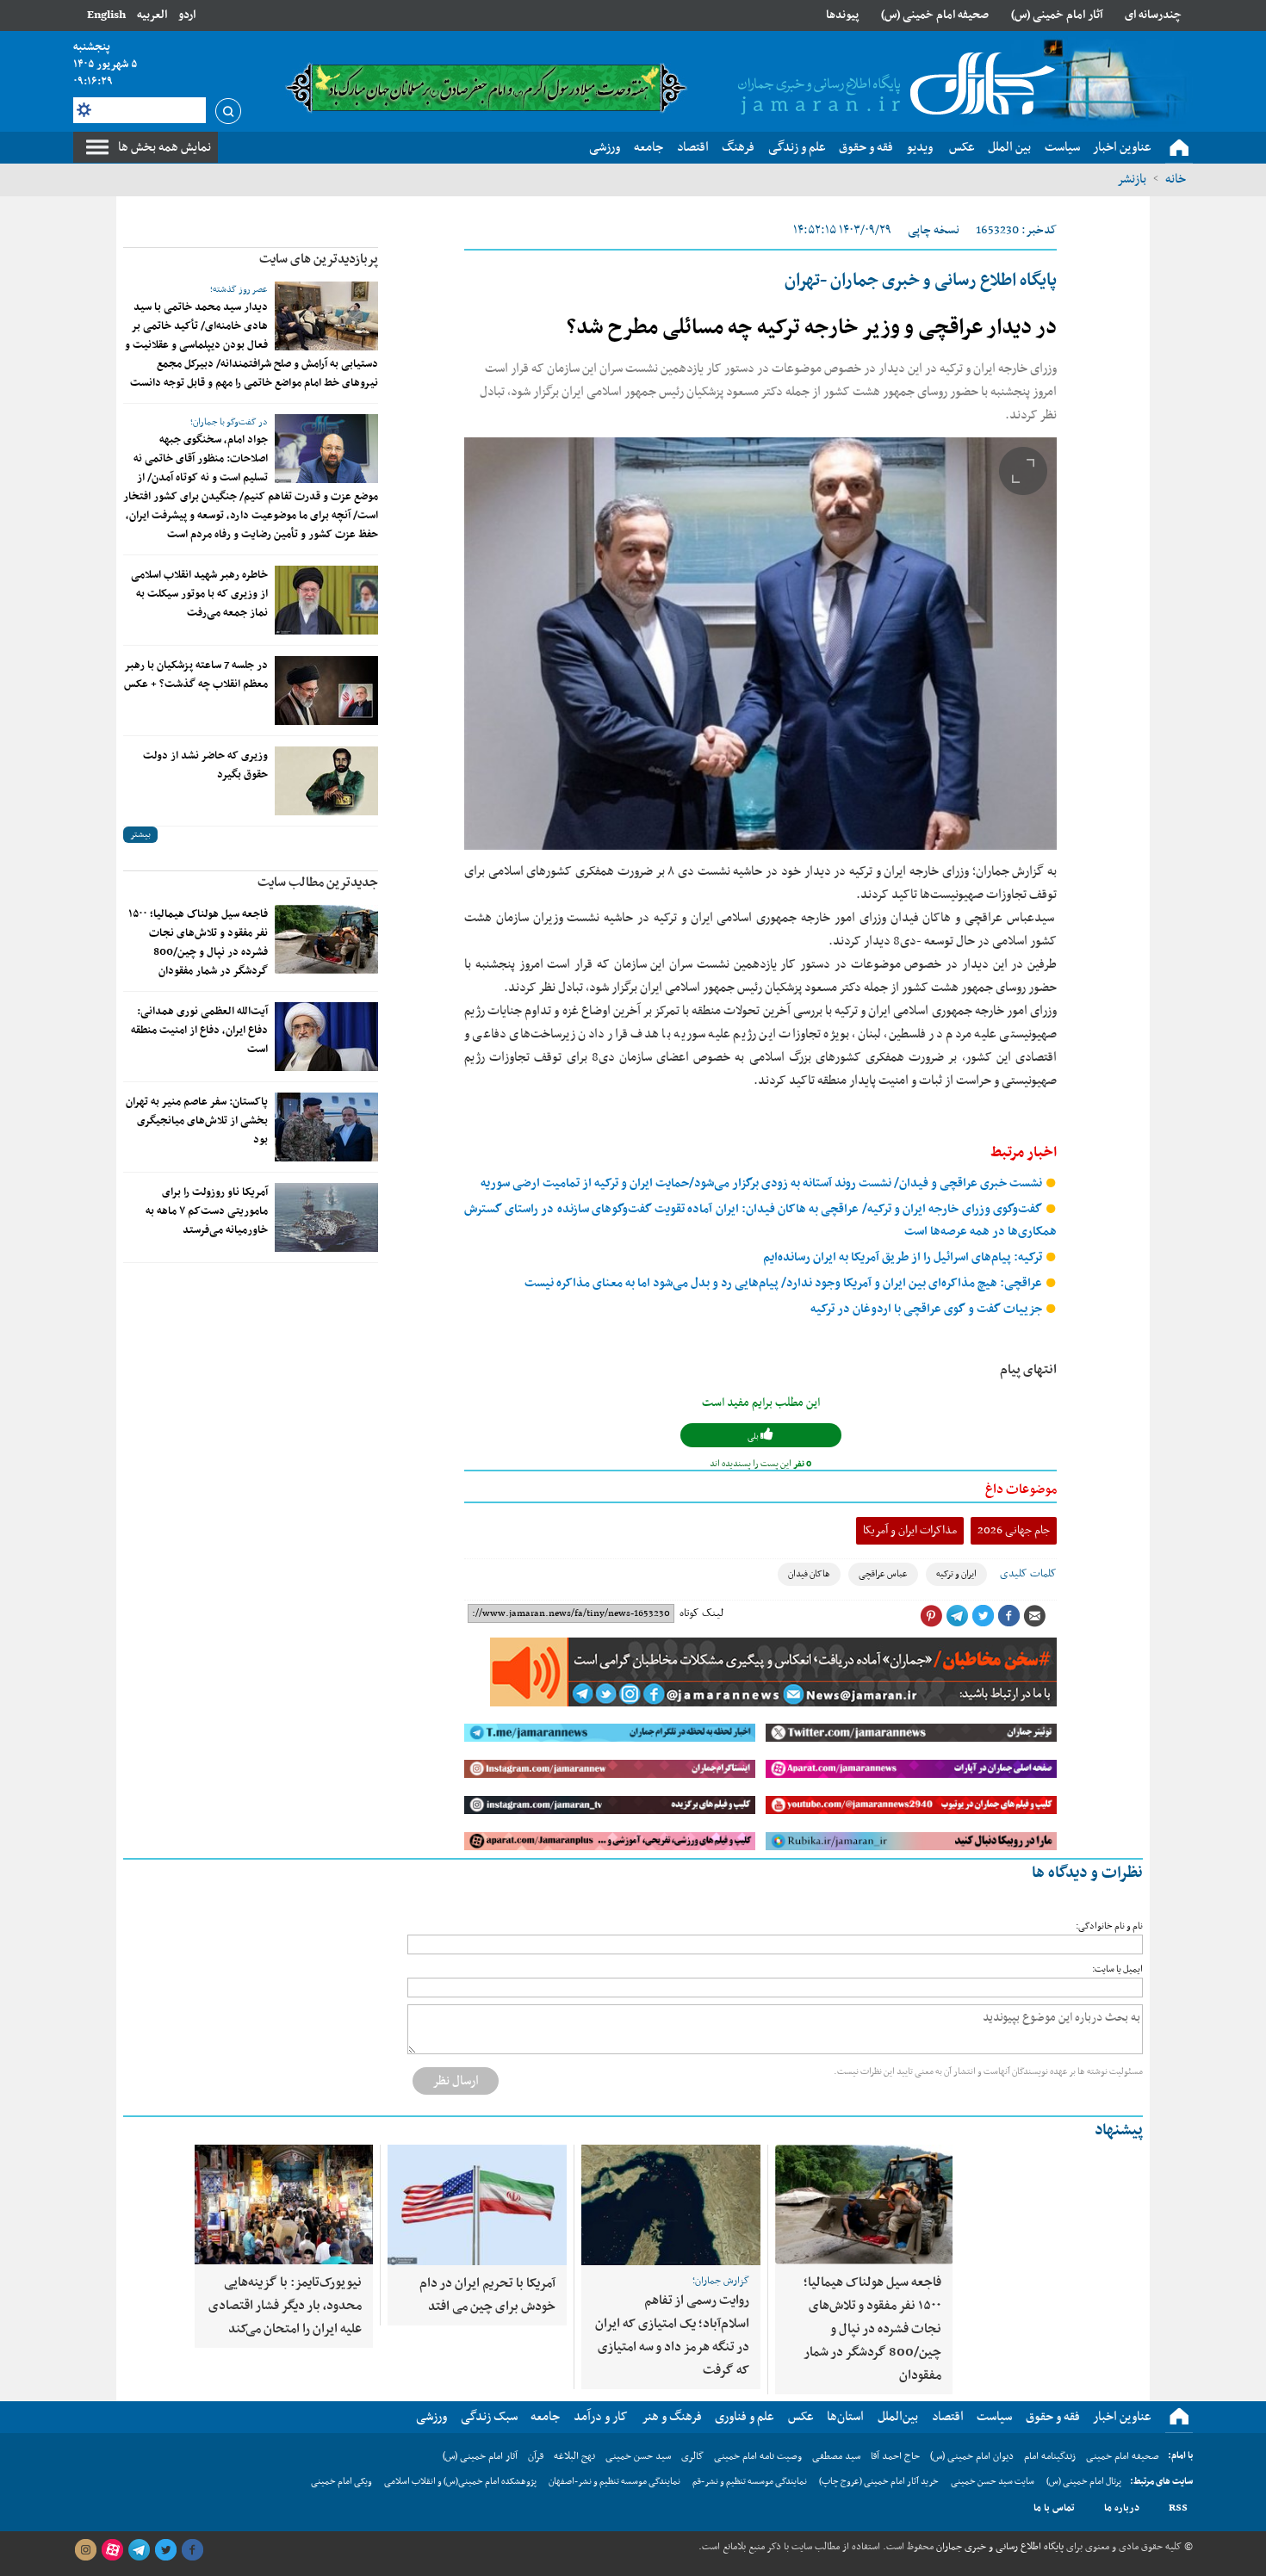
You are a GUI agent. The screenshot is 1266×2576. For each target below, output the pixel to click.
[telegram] (139, 2550)
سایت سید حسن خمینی (993, 2482)
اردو (187, 15)
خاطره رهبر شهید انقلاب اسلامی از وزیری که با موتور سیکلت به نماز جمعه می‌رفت (199, 594)
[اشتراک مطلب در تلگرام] (957, 1616)
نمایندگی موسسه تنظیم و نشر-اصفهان (614, 2482)
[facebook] (192, 2550)
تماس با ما (1054, 2508)
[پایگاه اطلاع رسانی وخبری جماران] (893, 85)
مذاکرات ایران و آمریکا (910, 1530)
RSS (1178, 2508)
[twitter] (165, 2550)
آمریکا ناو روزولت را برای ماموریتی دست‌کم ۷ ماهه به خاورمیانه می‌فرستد (207, 1211)
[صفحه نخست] (1179, 148)
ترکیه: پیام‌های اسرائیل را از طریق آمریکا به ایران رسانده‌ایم (904, 1257)
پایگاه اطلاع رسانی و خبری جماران (999, 2547)
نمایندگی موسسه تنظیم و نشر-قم (750, 2482)
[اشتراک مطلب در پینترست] (931, 1616)
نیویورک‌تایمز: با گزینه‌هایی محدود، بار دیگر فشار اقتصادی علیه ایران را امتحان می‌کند (285, 2306)
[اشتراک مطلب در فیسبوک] (1008, 1616)
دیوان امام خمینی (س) (972, 2456)
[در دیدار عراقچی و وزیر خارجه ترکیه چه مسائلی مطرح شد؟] (760, 644)
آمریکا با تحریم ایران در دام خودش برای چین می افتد (487, 2295)
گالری (692, 2456)
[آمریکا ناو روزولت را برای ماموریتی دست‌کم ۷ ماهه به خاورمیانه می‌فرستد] (326, 1217)
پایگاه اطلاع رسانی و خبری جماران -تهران (921, 281)
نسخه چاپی (934, 230)
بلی (754, 1437)
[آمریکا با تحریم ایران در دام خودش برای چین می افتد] (477, 2205)
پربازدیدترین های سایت (319, 259)
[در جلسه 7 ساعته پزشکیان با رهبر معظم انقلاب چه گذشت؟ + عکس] (326, 690)
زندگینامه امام (1050, 2456)
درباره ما (1122, 2508)
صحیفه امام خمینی (1123, 2456)
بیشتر (140, 835)
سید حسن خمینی (638, 2456)
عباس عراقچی (883, 1574)
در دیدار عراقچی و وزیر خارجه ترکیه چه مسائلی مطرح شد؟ (812, 328)
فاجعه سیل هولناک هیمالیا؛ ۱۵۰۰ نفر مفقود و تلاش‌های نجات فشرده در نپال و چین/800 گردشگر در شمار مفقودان (198, 943)
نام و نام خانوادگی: (1109, 1926)
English (106, 15)
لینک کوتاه (701, 1613)
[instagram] (85, 2550)
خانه (1176, 179)
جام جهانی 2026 (1014, 1530)
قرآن (536, 2456)
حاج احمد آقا (895, 2456)
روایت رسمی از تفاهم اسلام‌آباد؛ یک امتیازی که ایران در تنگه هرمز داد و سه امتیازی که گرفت (672, 2335)
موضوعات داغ (1021, 1489)
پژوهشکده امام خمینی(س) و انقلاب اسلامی (460, 2482)
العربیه (152, 15)
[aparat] (112, 2550)
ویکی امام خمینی (341, 2482)
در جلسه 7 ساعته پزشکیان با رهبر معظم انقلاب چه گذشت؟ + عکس (196, 675)
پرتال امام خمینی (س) (1084, 2482)
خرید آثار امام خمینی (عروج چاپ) (879, 2482)
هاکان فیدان (809, 1574)
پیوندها (842, 15)
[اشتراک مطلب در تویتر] (983, 1616)
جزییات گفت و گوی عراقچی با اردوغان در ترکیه (928, 1309)
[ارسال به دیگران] (1034, 1616)
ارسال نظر (456, 2081)
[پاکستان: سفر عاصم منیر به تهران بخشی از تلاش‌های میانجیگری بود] (326, 1127)
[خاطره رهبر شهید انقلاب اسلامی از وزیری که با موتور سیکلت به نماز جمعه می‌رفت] (326, 600)
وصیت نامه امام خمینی (758, 2456)
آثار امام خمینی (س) (1057, 15)
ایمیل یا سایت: (1117, 1969)
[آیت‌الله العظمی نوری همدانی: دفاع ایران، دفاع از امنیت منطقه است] (326, 1037)
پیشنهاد (1119, 2130)
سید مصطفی (836, 2456)
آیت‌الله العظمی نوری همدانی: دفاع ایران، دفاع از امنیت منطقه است (199, 1031)
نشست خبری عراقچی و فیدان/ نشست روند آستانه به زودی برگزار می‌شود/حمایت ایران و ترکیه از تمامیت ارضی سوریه (763, 1183)
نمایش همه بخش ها (164, 147)
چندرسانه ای (1153, 15)
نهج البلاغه (574, 2456)
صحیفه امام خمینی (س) (935, 15)
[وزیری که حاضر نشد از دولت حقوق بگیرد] (326, 781)
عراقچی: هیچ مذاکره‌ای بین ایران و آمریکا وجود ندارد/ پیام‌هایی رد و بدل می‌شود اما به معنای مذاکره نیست (785, 1283)
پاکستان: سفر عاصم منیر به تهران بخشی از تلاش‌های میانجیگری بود (197, 1121)
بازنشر (1132, 179)
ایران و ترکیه (956, 1574)
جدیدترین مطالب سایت (318, 882)
